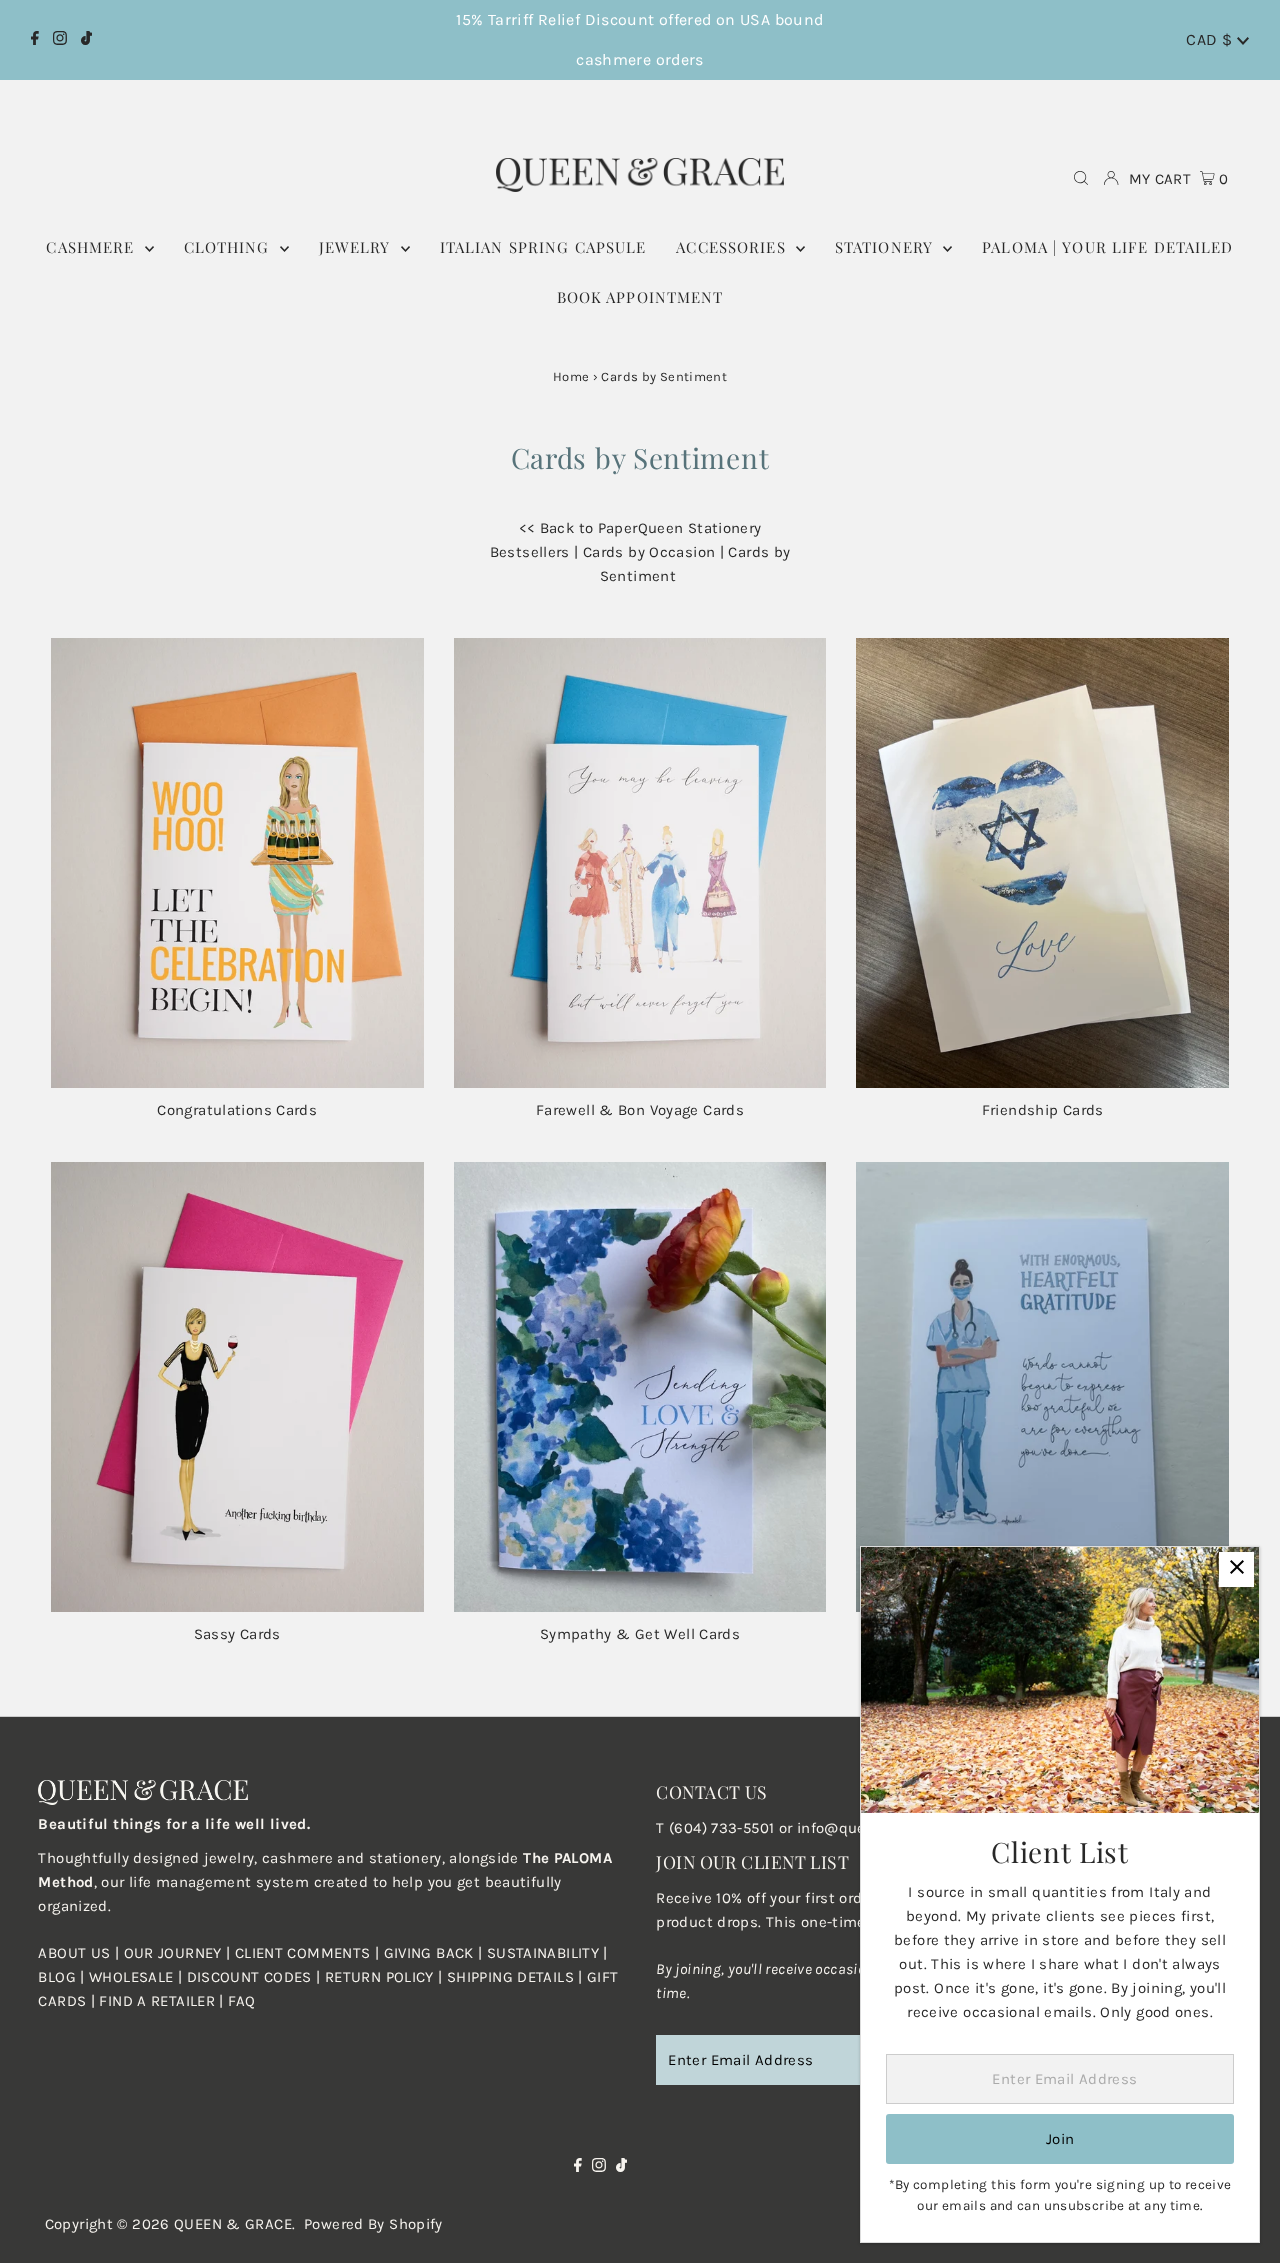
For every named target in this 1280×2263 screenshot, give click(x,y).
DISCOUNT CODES (249, 1977)
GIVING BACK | (435, 1953)
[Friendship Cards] (1042, 863)
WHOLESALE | (138, 1977)
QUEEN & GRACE (233, 2224)
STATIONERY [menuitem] (886, 247)
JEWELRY (357, 247)
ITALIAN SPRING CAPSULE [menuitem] (543, 247)
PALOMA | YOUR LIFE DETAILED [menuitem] (1107, 247)
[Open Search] (1081, 179)
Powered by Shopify (373, 2224)
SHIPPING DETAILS (510, 1977)
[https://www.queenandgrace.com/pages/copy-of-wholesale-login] (323, 1977)
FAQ (241, 2001)
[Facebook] (35, 40)
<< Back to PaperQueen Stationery (640, 528)
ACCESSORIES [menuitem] (733, 247)
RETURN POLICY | (386, 1977)
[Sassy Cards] (237, 1387)
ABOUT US (74, 1953)
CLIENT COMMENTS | (309, 1953)
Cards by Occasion (649, 552)
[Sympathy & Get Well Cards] (640, 1387)
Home (571, 376)
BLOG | (63, 1977)
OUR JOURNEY (175, 1953)
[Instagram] (60, 40)
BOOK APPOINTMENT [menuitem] (640, 297)
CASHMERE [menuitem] (92, 247)
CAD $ (1211, 39)
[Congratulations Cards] (237, 863)
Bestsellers (530, 552)
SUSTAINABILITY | (547, 1953)
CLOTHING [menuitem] (229, 247)
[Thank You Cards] (1042, 1387)
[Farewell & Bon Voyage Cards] (640, 863)
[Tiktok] (86, 40)
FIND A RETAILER (157, 2001)
